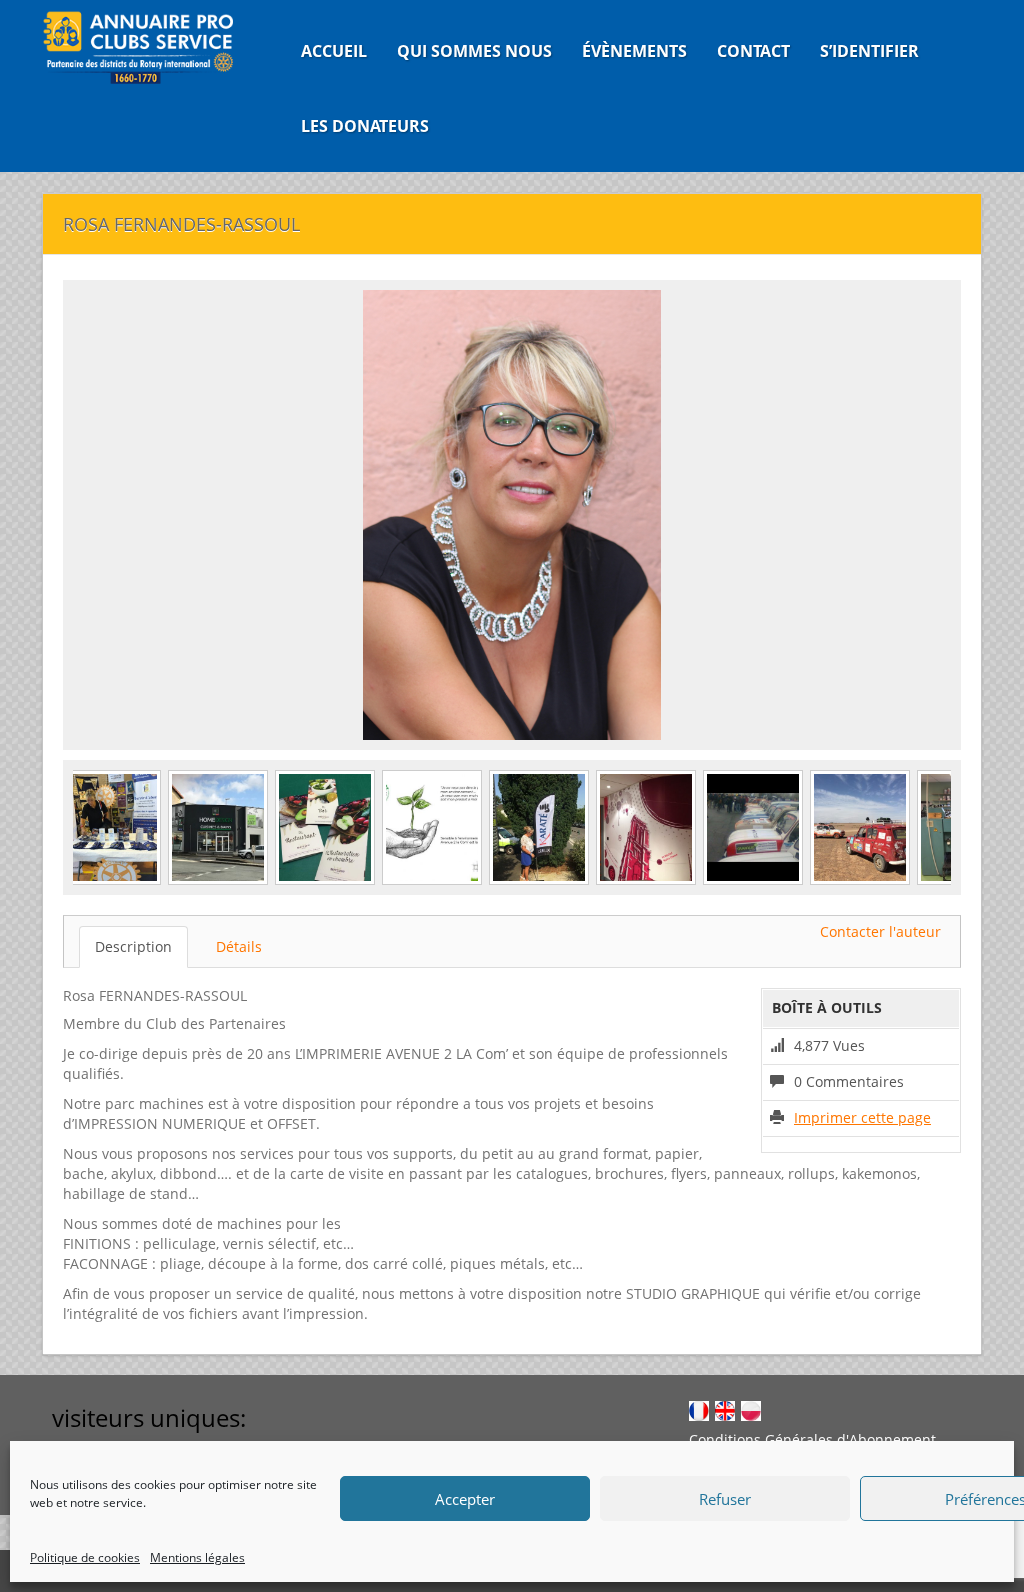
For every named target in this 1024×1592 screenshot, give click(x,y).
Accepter (465, 1499)
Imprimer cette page (862, 1117)
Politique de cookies (85, 1557)
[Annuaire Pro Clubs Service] (148, 47)
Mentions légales (197, 1557)
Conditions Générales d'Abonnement (812, 1439)
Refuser (725, 1499)
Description (133, 946)
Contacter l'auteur (880, 931)
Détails (239, 946)
